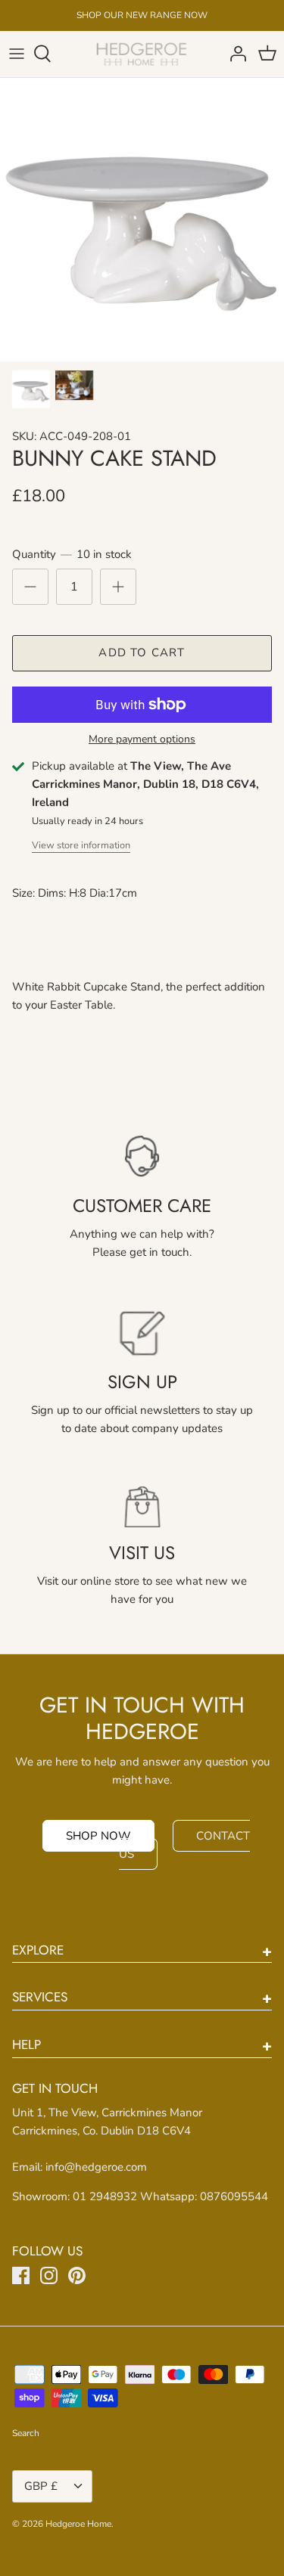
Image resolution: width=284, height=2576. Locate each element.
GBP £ (41, 2486)
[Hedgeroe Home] (142, 54)
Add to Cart (142, 653)
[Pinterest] (77, 2275)
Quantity (72, 554)
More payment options (142, 740)
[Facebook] (21, 2275)
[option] (142, 220)
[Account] (234, 54)
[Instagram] (49, 2275)
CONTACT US (184, 1845)
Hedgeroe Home (78, 2524)
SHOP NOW (98, 1836)
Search (26, 2433)
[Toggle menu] (17, 54)
